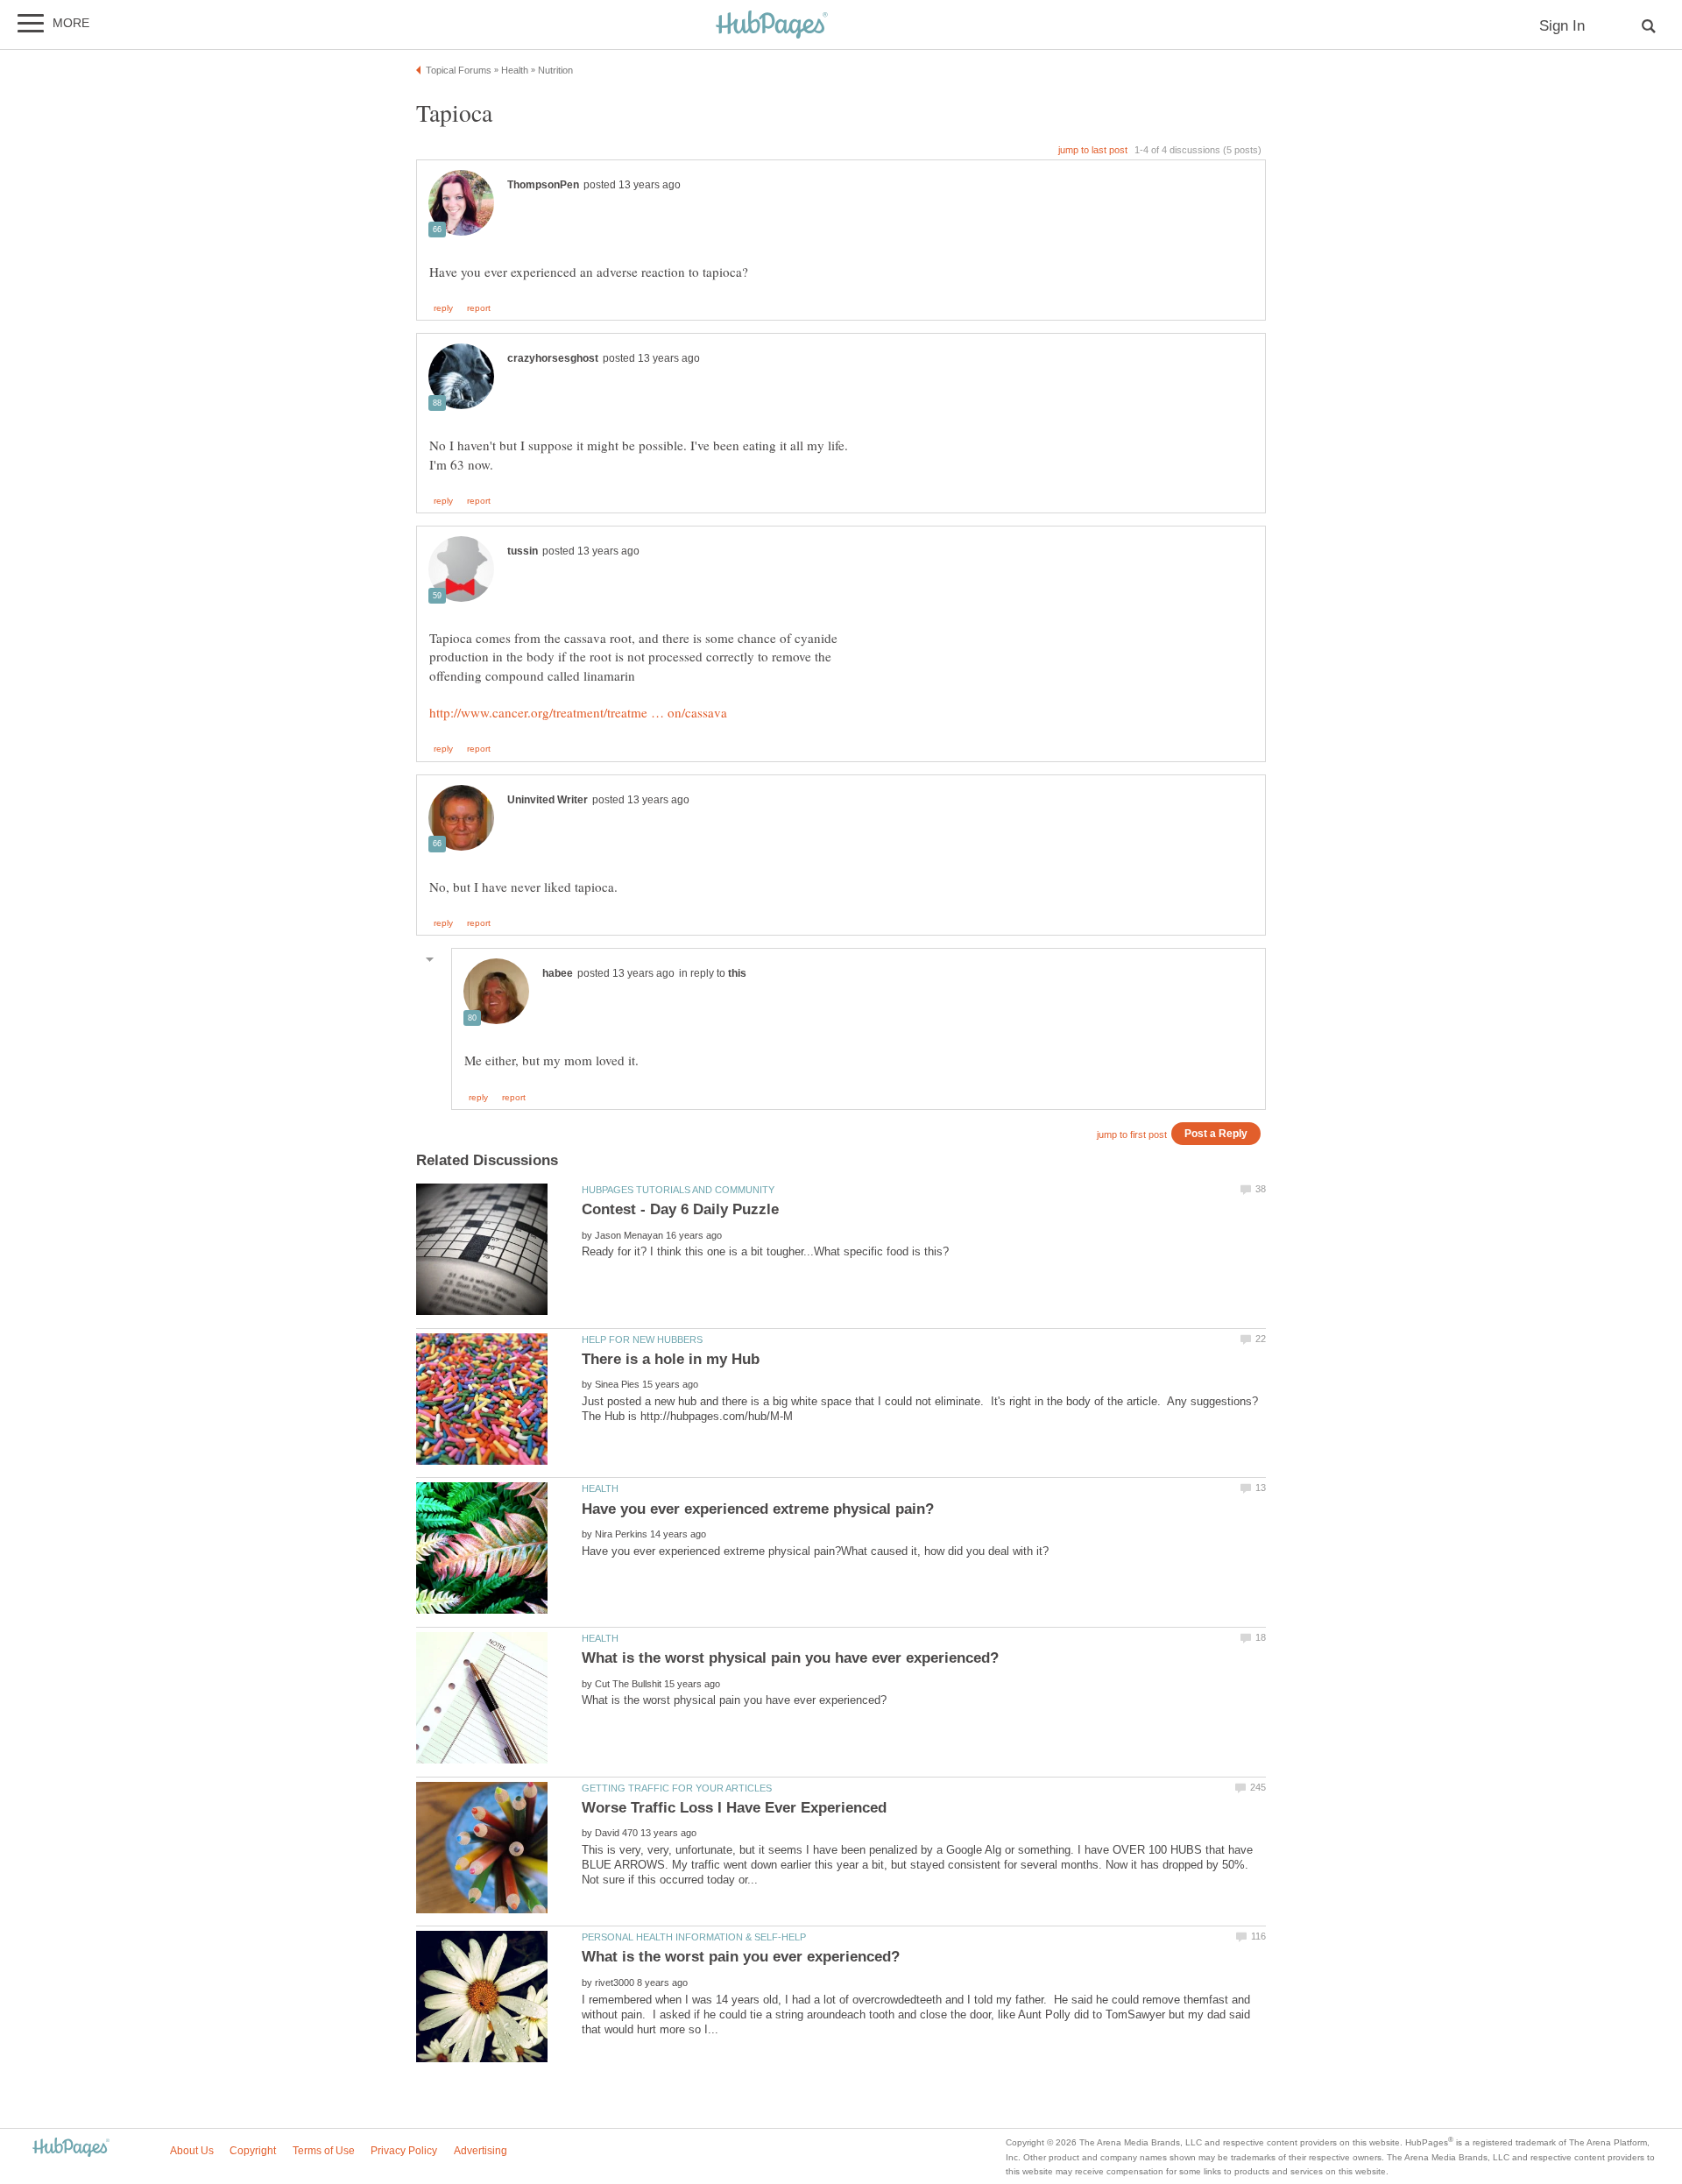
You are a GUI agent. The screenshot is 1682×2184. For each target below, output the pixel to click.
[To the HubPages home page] (71, 2149)
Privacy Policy (404, 2151)
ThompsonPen (543, 185)
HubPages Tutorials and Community (678, 1190)
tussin (523, 551)
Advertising (481, 2151)
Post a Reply (1216, 1133)
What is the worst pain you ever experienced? (741, 1957)
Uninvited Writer (548, 800)
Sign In (1562, 26)
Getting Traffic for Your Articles (677, 1788)
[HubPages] (772, 26)
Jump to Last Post (1093, 150)
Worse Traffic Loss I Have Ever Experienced (734, 1808)
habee (558, 973)
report (479, 308)
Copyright (253, 2151)
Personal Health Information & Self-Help (694, 1937)
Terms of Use (324, 2151)
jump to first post (1132, 1134)
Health (600, 1488)
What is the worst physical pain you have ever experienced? (790, 1658)
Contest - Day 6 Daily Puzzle (680, 1209)
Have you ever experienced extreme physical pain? (758, 1509)
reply (443, 308)
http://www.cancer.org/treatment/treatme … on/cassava (578, 712)
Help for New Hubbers (642, 1339)
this (737, 973)
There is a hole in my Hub (671, 1359)
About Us (192, 2151)
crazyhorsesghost (553, 358)
